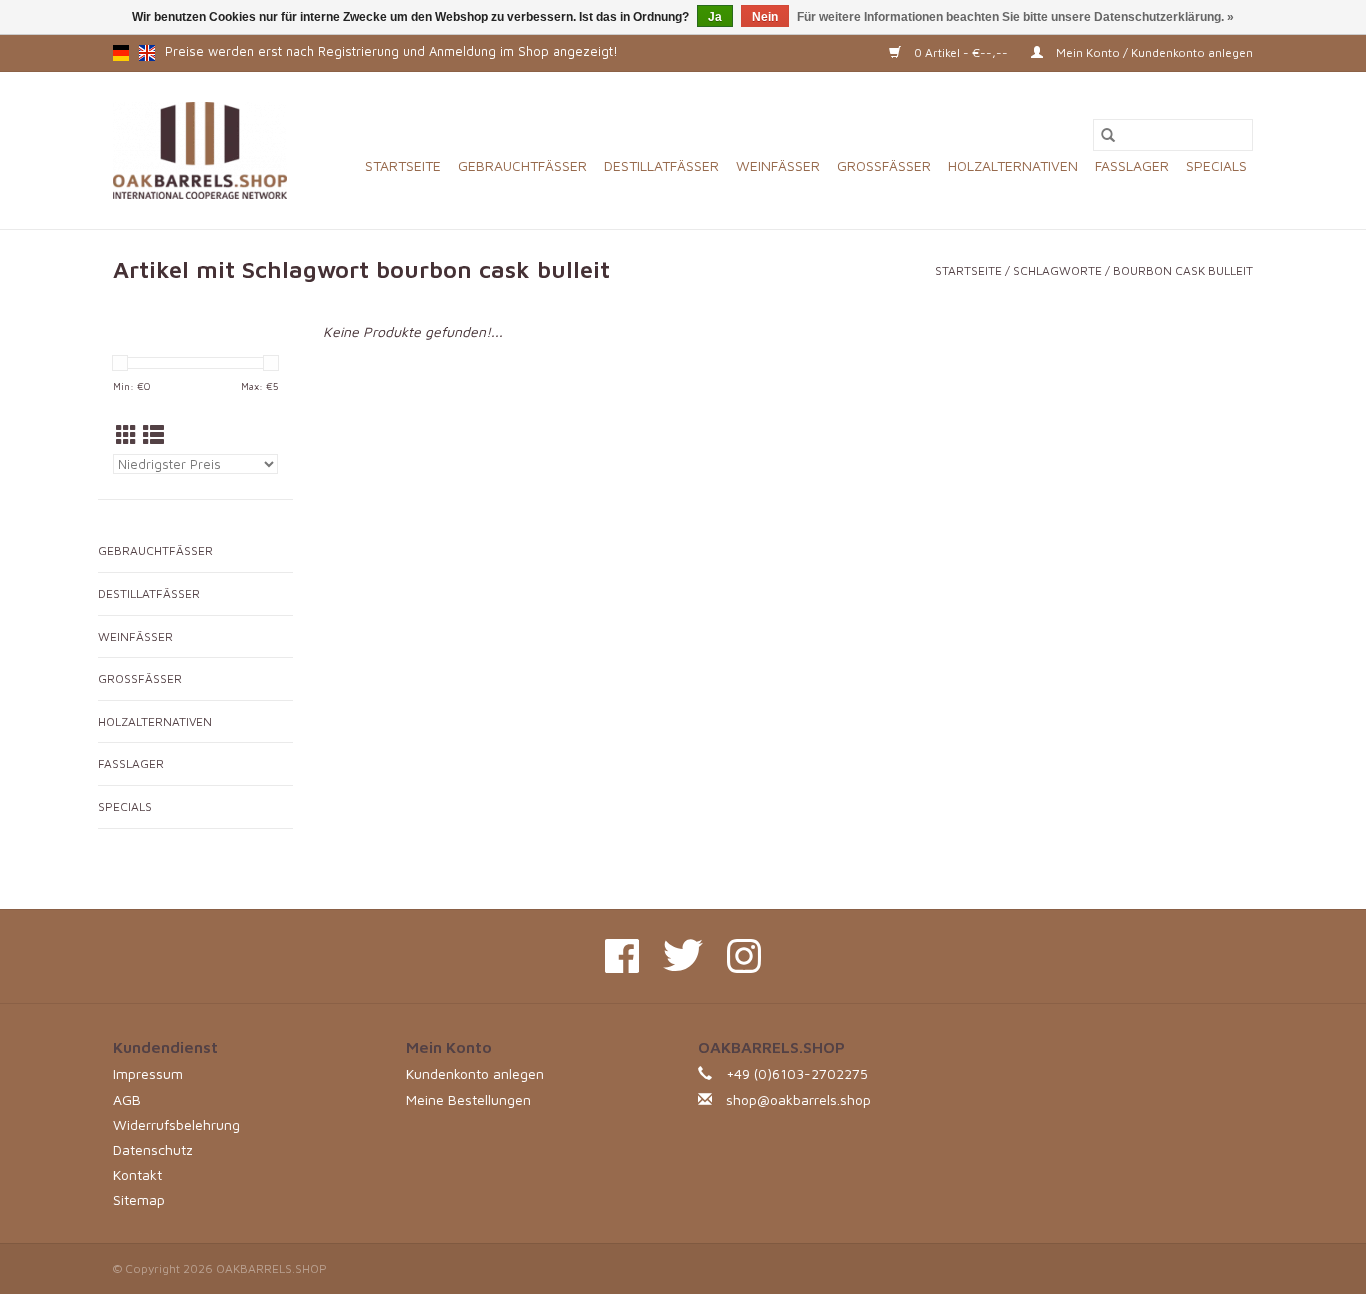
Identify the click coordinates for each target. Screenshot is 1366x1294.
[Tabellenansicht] (126, 435)
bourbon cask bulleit (1183, 270)
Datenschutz (153, 1149)
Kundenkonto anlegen (475, 1073)
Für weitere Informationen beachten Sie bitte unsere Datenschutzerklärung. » (1015, 17)
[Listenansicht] (153, 435)
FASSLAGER (1132, 165)
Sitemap (139, 1199)
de (121, 53)
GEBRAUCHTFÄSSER (522, 165)
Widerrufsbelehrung (176, 1124)
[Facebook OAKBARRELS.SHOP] (622, 956)
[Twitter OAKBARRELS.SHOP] (683, 956)
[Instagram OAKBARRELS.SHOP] (744, 956)
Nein (765, 17)
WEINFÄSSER (778, 165)
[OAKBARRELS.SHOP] (200, 150)
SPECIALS (1216, 165)
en (147, 53)
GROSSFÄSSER (884, 165)
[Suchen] (1108, 135)
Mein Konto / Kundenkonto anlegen (1153, 52)
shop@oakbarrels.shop (798, 1099)
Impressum (148, 1073)
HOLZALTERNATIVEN (1013, 165)
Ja (715, 17)
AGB (127, 1099)
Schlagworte (1057, 270)
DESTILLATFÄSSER (661, 165)
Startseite (403, 165)
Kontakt (137, 1174)
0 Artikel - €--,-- (961, 52)
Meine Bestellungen (468, 1099)
